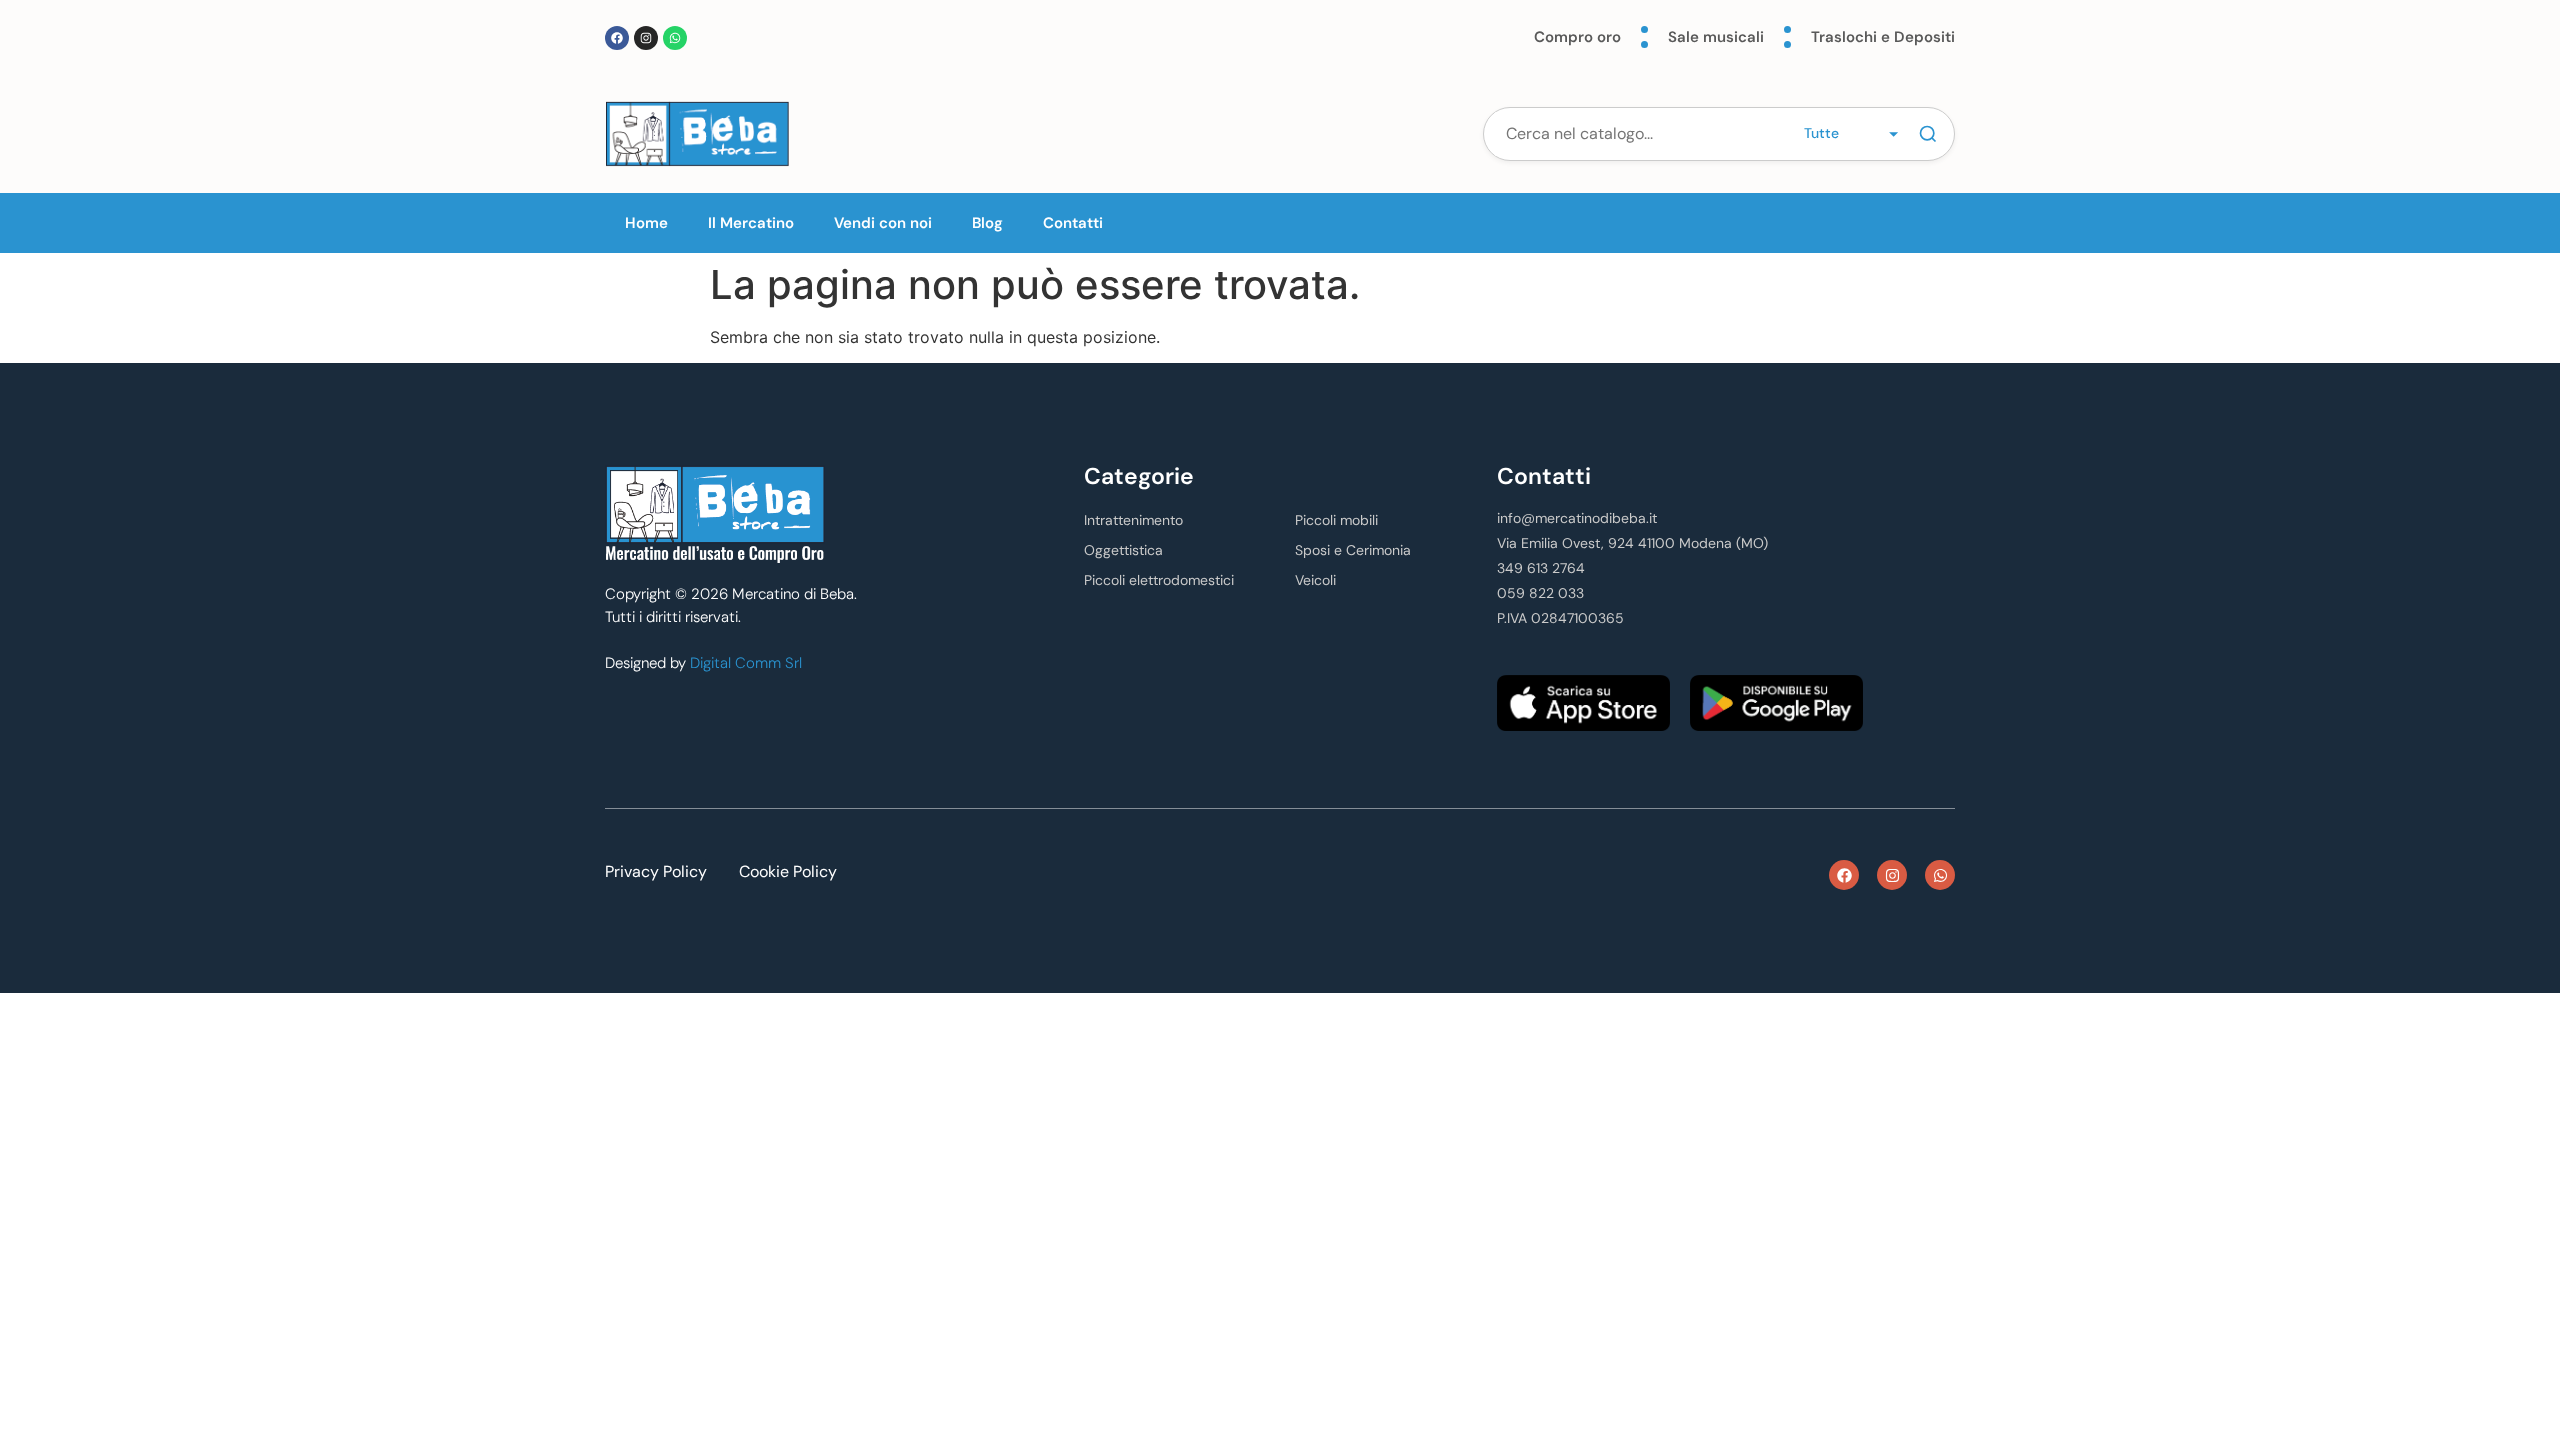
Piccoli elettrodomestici (1159, 580)
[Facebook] (617, 38)
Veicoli (1315, 580)
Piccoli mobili (1336, 520)
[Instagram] (646, 38)
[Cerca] (1928, 134)
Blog (987, 223)
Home (646, 223)
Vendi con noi (883, 223)
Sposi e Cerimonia (1353, 550)
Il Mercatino (751, 223)
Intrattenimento (1133, 520)
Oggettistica (1123, 550)
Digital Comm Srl (746, 663)
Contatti (1073, 223)
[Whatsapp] (675, 38)
